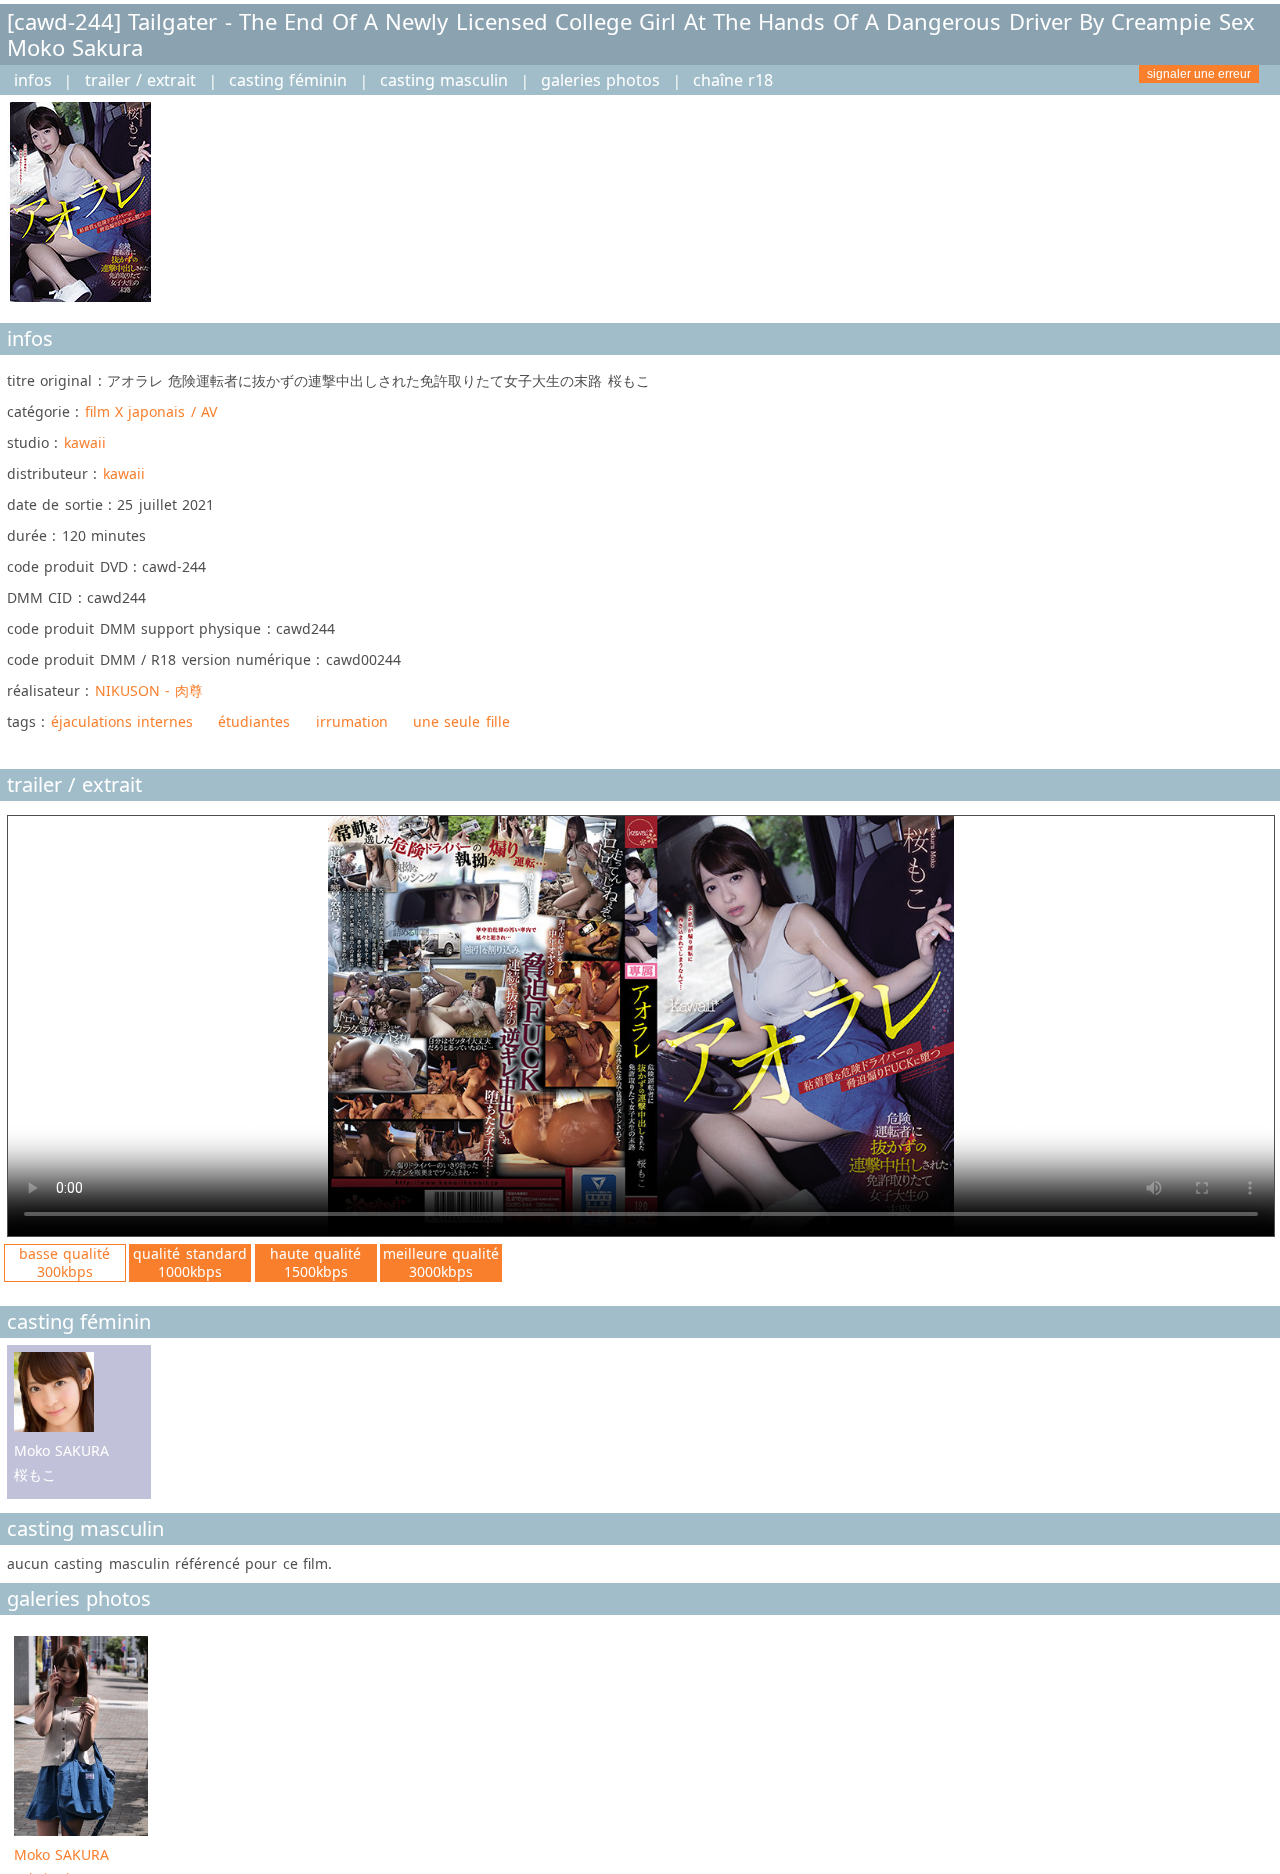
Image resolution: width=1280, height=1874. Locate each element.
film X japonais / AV (151, 411)
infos (33, 80)
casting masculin (444, 80)
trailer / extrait (141, 80)
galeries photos (600, 80)
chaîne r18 (733, 80)
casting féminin (288, 80)
